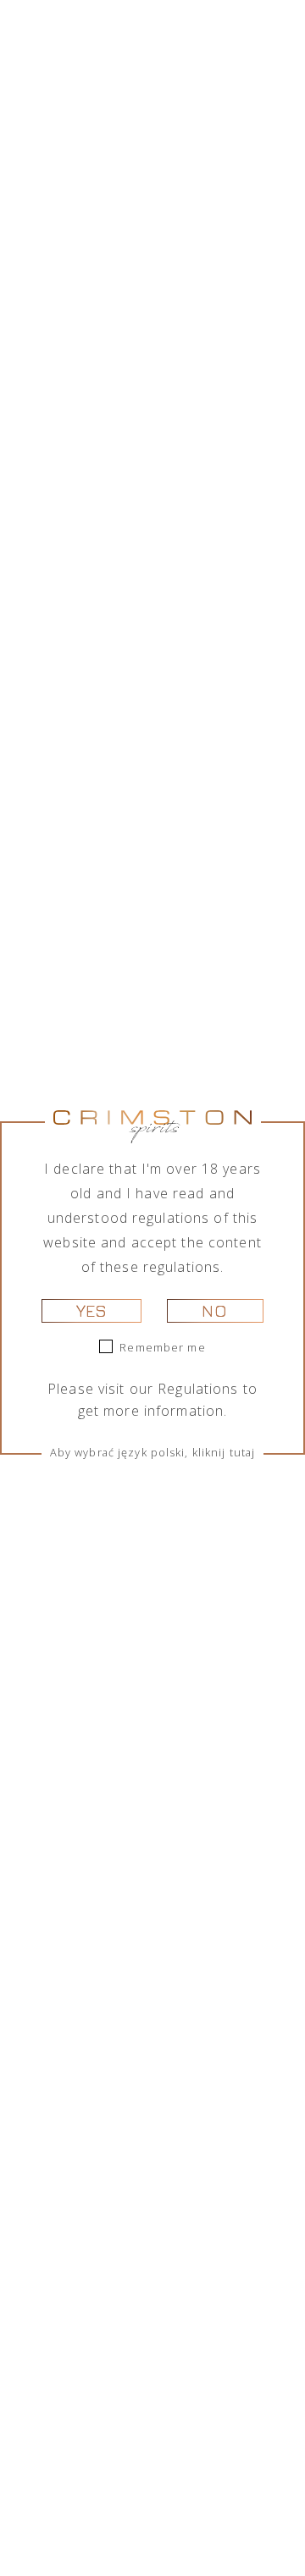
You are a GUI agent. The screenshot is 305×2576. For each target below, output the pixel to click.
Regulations (198, 1389)
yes (91, 1310)
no (215, 1310)
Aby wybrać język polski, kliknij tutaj (153, 1452)
